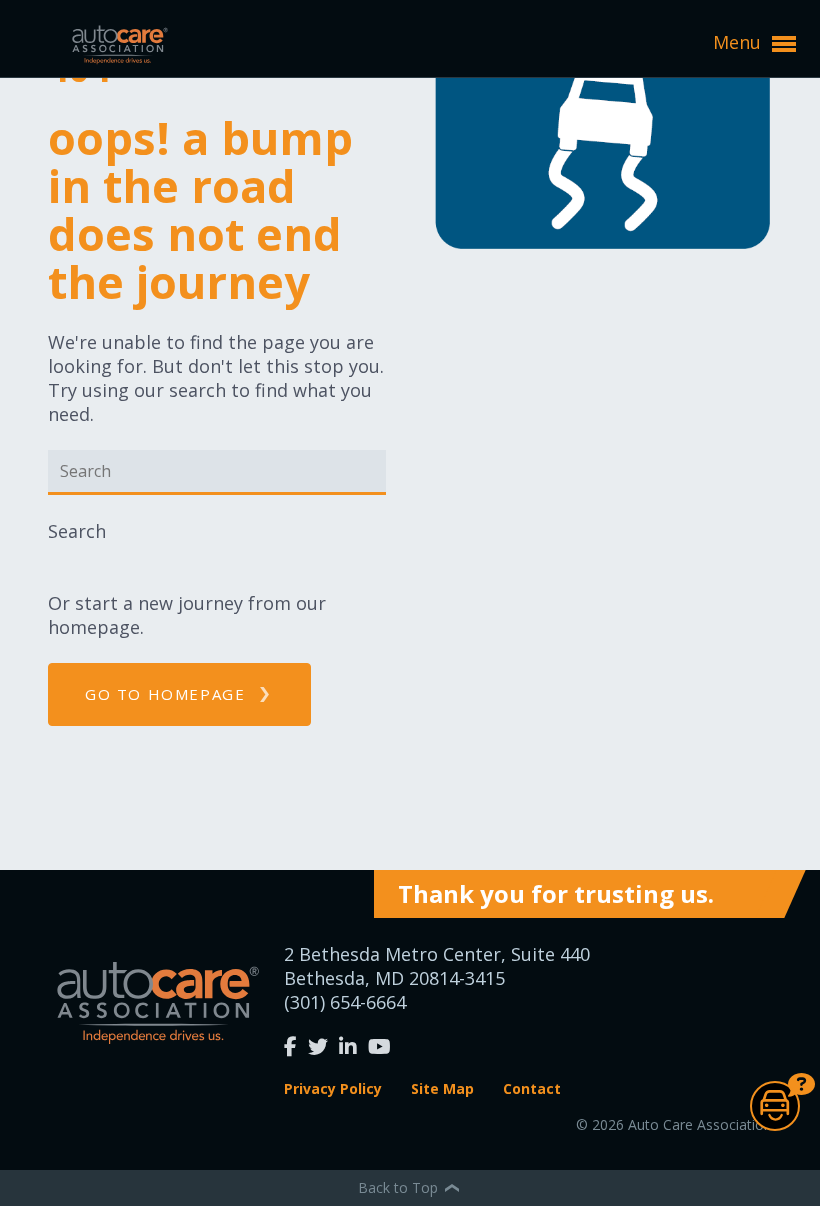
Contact (532, 1088)
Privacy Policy (333, 1088)
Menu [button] (739, 42)
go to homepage (165, 694)
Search (77, 531)
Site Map (442, 1088)
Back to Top (400, 1187)
